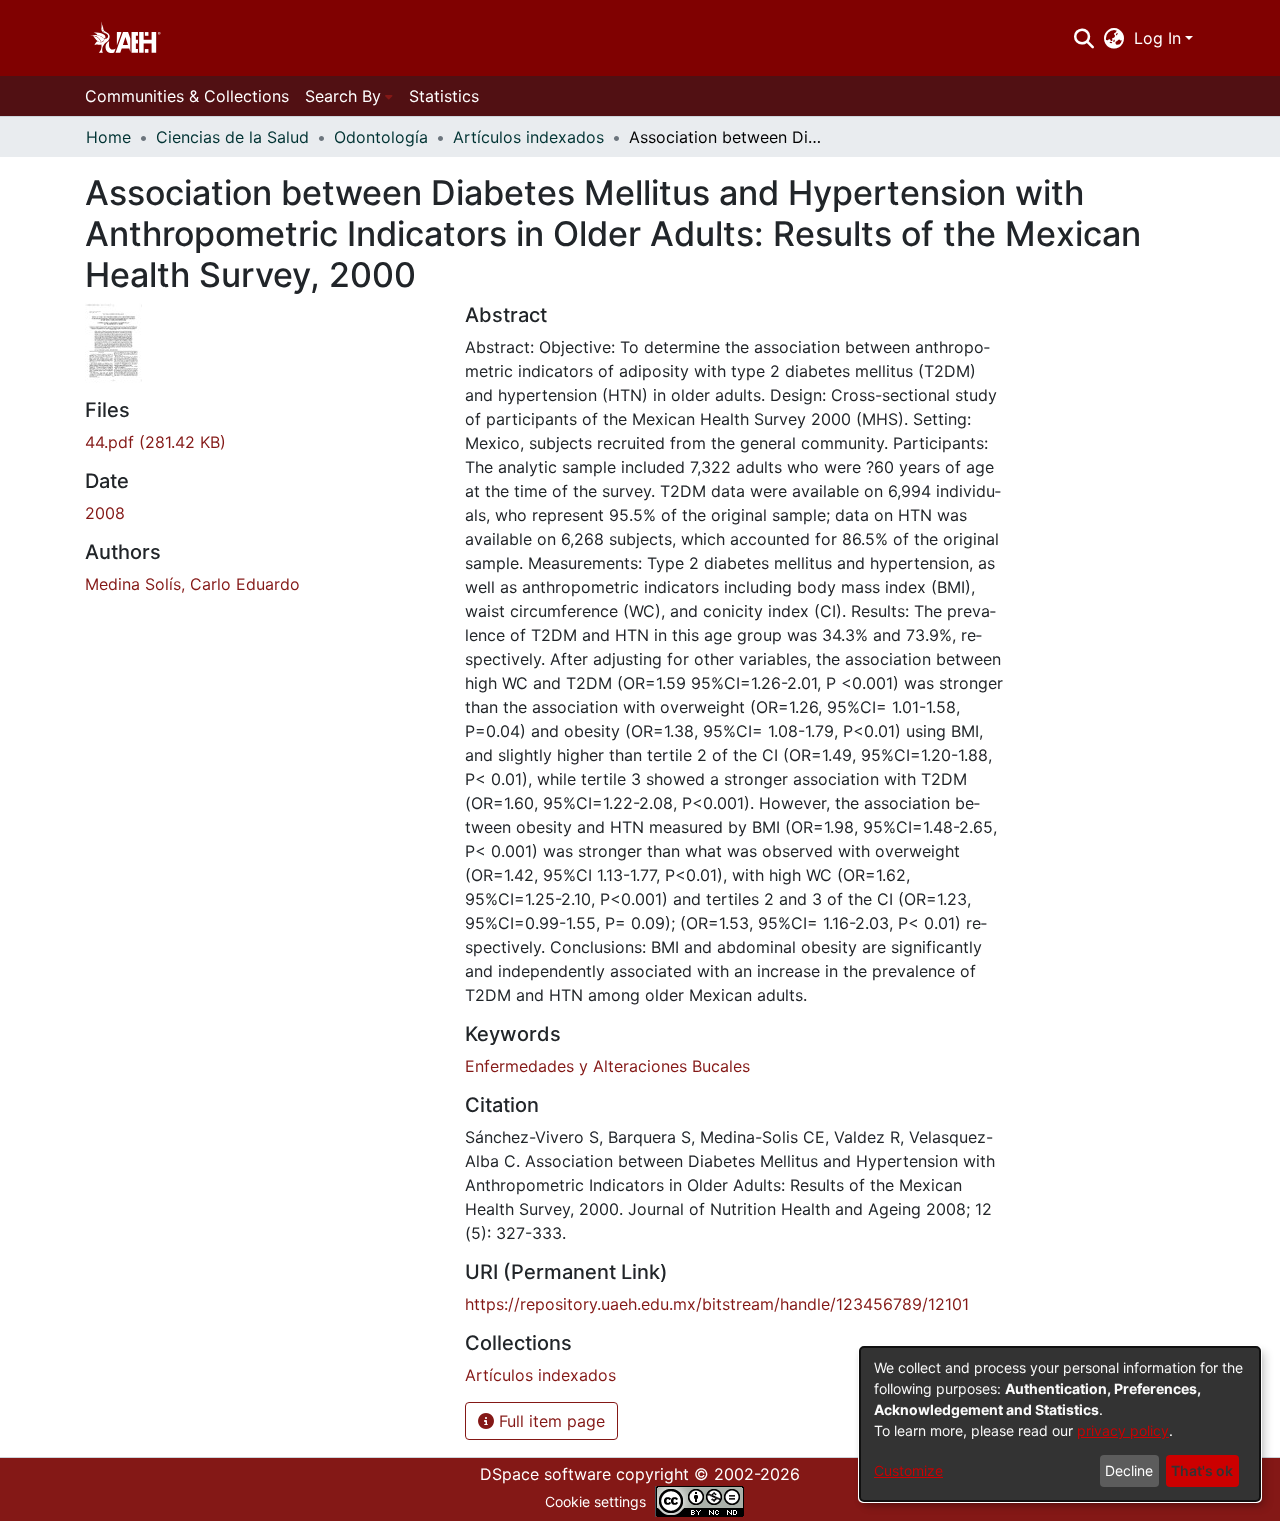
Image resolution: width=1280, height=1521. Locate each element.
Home (108, 137)
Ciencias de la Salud (232, 137)
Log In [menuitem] (1157, 38)
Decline (1129, 1470)
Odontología (381, 137)
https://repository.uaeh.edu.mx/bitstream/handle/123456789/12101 (717, 1304)
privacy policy (1123, 1430)
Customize (908, 1470)
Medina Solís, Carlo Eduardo (192, 584)
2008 (105, 513)
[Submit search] (1083, 38)
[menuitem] (1114, 38)
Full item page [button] (549, 1421)
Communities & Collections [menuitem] (187, 96)
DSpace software (545, 1474)
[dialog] (1060, 1424)
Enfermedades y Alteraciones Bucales (607, 1066)
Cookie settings (595, 1501)
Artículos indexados (528, 137)
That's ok (1202, 1470)
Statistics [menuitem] (444, 96)
